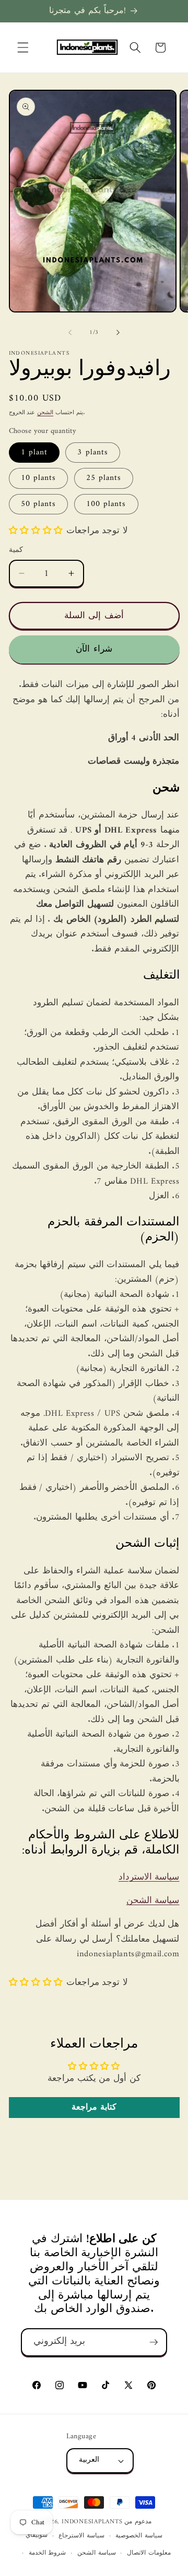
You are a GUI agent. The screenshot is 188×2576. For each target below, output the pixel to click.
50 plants (39, 504)
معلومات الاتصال (149, 2553)
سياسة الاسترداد (149, 1877)
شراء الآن (94, 649)
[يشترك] (154, 2342)
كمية (16, 551)
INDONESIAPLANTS (92, 2522)
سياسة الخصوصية (139, 2536)
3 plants (93, 453)
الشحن (45, 413)
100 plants (106, 504)
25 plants (104, 478)
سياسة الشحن (153, 1901)
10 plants (39, 478)
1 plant (34, 453)
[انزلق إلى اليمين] (118, 333)
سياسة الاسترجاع (81, 2536)
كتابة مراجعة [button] (94, 2108)
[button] (23, 47)
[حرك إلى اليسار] (70, 333)
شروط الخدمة (48, 2553)
